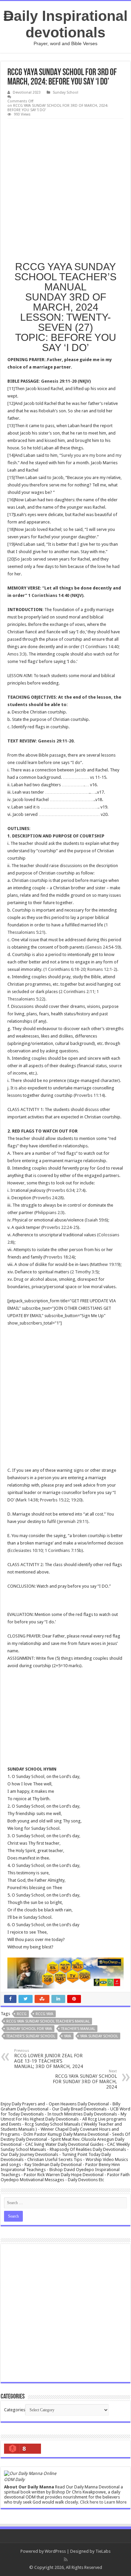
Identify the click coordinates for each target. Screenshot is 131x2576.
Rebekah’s (48, 411)
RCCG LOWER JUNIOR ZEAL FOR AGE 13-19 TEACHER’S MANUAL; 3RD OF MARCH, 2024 (49, 2059)
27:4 (80, 1190)
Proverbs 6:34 (61, 1190)
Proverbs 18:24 (59, 1257)
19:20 (76, 1500)
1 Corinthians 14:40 (100, 647)
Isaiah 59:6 (96, 1220)
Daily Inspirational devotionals (65, 24)
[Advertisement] (65, 188)
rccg (22, 2014)
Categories (15, 2410)
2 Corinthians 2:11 (77, 992)
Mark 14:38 (27, 1500)
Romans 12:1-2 (102, 969)
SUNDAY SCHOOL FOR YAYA (29, 2029)
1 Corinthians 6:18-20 (65, 969)
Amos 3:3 (16, 654)
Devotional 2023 (27, 92)
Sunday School (65, 92)
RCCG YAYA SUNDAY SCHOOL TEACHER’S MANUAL (48, 2021)
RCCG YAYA (45, 2014)
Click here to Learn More (103, 2502)
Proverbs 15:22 (54, 1500)
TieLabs (103, 2551)
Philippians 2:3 (49, 1213)
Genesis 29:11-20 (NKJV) (66, 381)
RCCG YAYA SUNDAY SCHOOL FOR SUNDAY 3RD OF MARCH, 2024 (85, 2079)
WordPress (55, 2551)
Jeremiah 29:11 (73, 1521)
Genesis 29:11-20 (56, 741)
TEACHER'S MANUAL (78, 2029)
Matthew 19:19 (105, 1264)
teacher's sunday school (31, 2036)
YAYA (68, 2036)
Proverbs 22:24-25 (60, 1227)
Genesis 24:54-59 (103, 947)
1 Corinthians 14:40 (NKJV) (56, 595)
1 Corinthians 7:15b (63, 1550)
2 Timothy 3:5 (84, 1272)
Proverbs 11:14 (89, 1095)
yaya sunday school (99, 2036)
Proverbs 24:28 (48, 1198)
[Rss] (66, 2559)
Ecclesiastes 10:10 (26, 1550)
